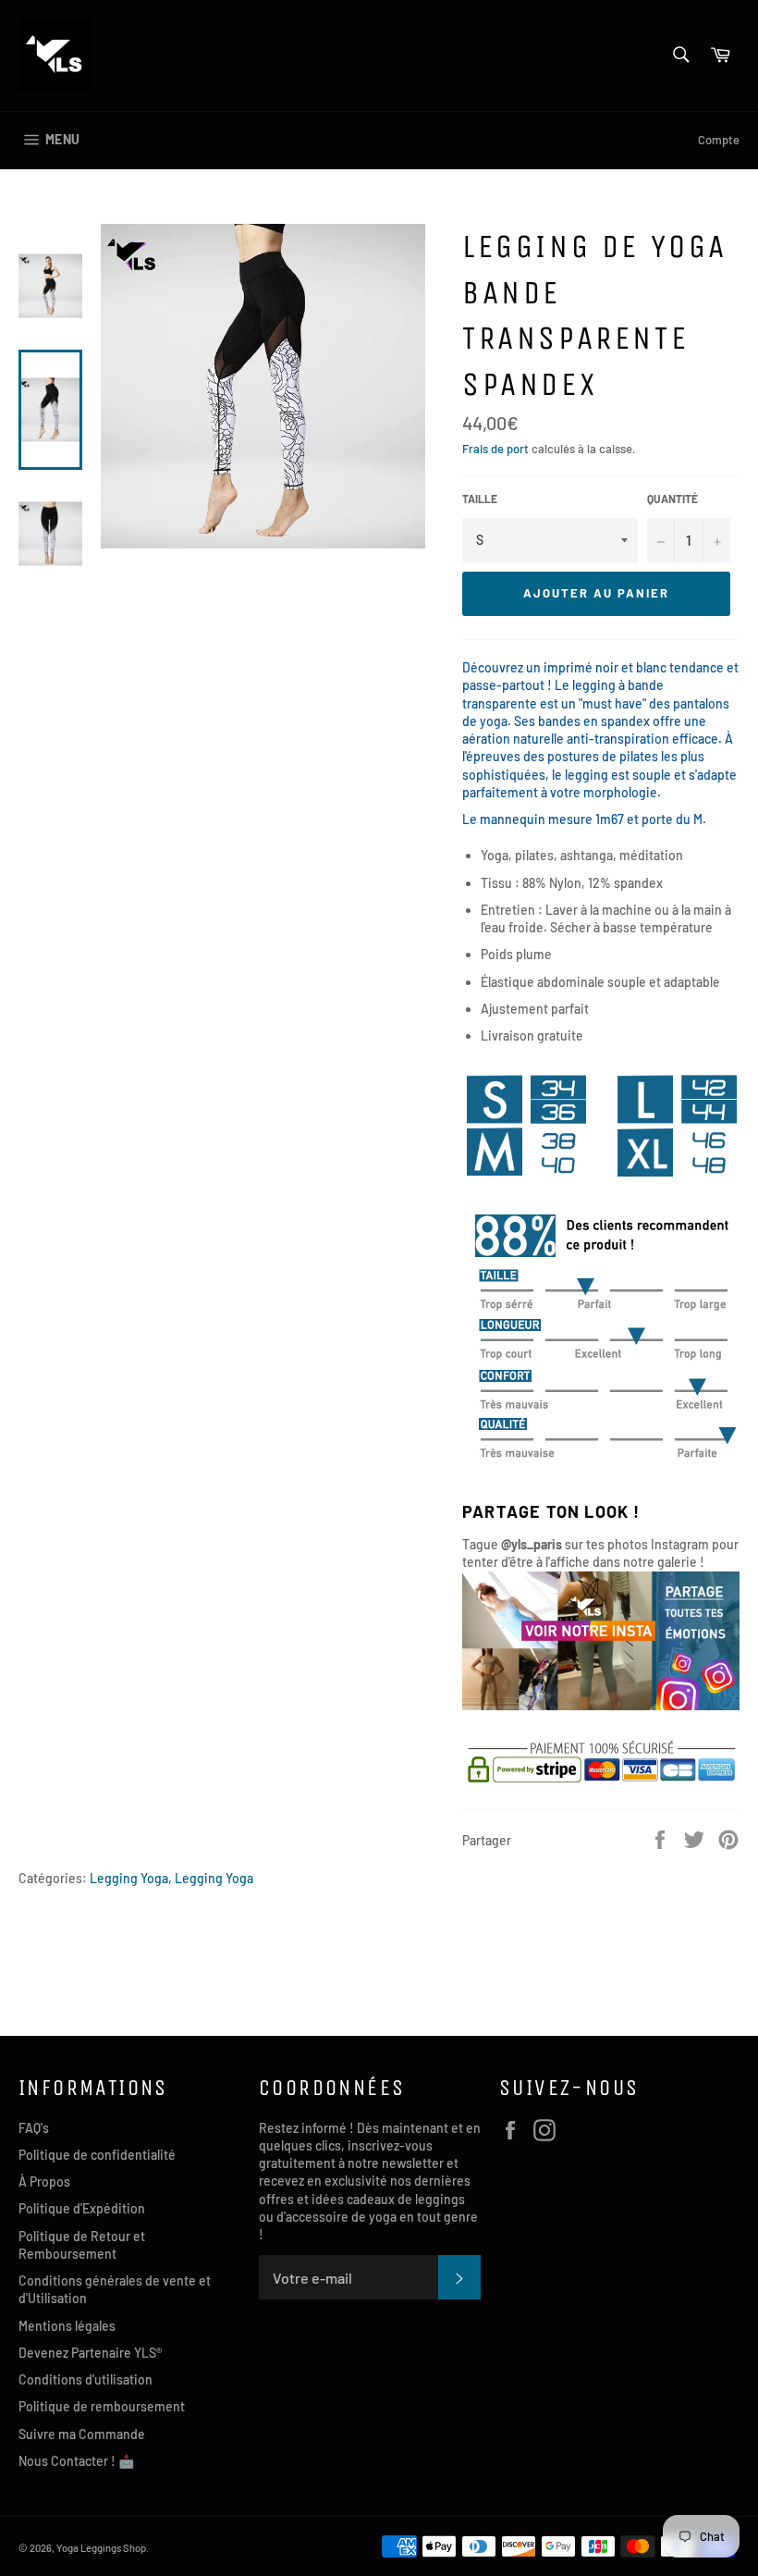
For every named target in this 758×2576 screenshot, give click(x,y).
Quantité (672, 499)
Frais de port (495, 449)
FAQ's (34, 2128)
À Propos (44, 2182)
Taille (480, 499)
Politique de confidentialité (97, 2155)
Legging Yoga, (131, 1878)
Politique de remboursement (102, 2406)
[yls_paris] (601, 1705)
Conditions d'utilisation (86, 2379)
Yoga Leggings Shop (101, 2548)
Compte (719, 140)
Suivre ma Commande (82, 2434)
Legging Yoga (214, 1878)
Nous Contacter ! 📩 (76, 2461)
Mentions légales (67, 2326)
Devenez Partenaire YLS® (90, 2353)
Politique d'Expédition (82, 2208)
